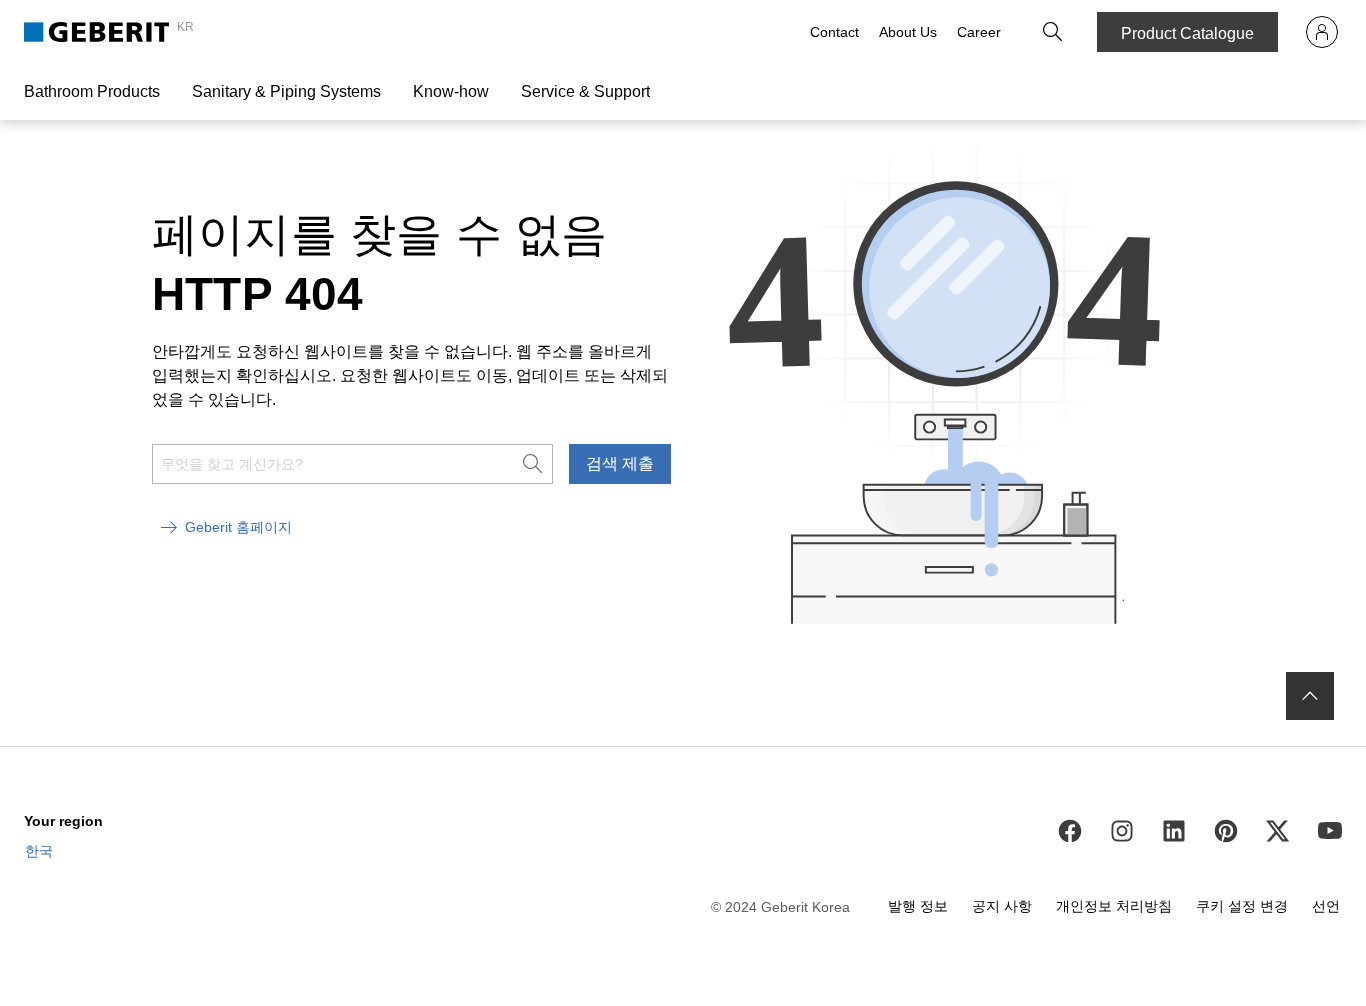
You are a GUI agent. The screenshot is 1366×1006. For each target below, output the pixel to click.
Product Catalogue (1187, 33)
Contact (834, 32)
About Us (908, 32)
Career (979, 32)
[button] (1053, 32)
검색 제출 (620, 463)
